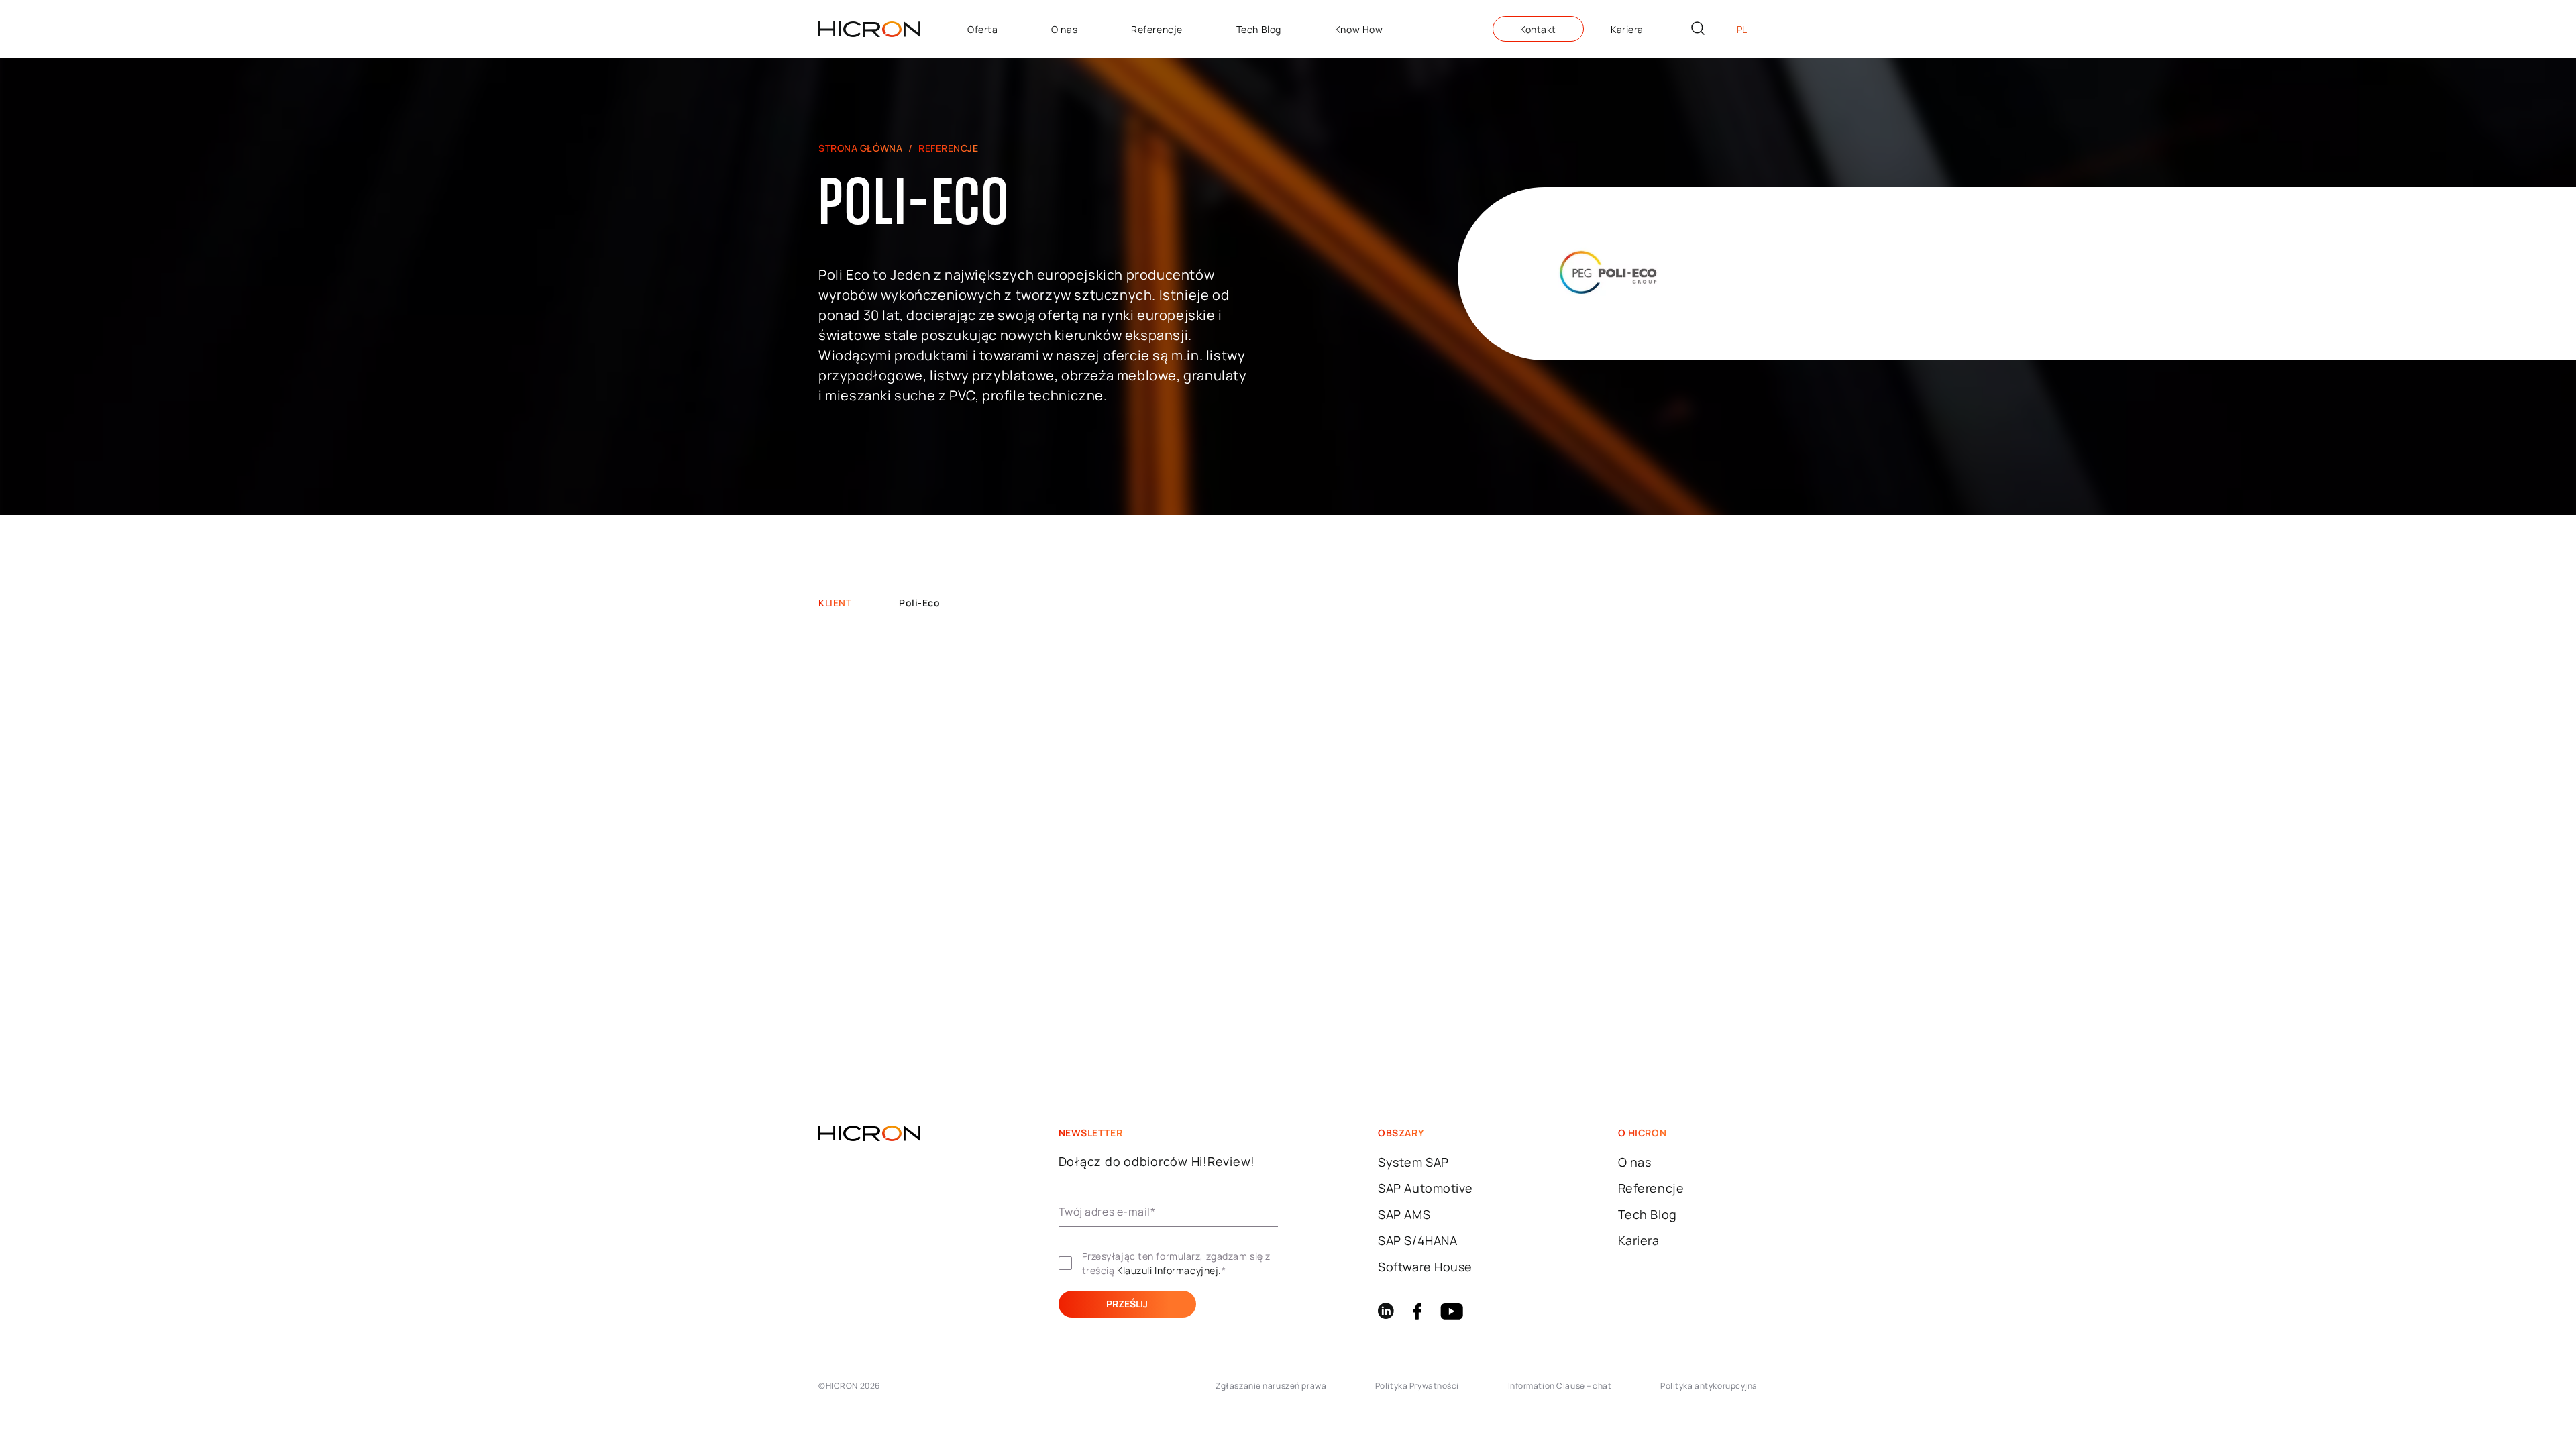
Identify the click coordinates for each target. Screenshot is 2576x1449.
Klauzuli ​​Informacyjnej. (1169, 1270)
